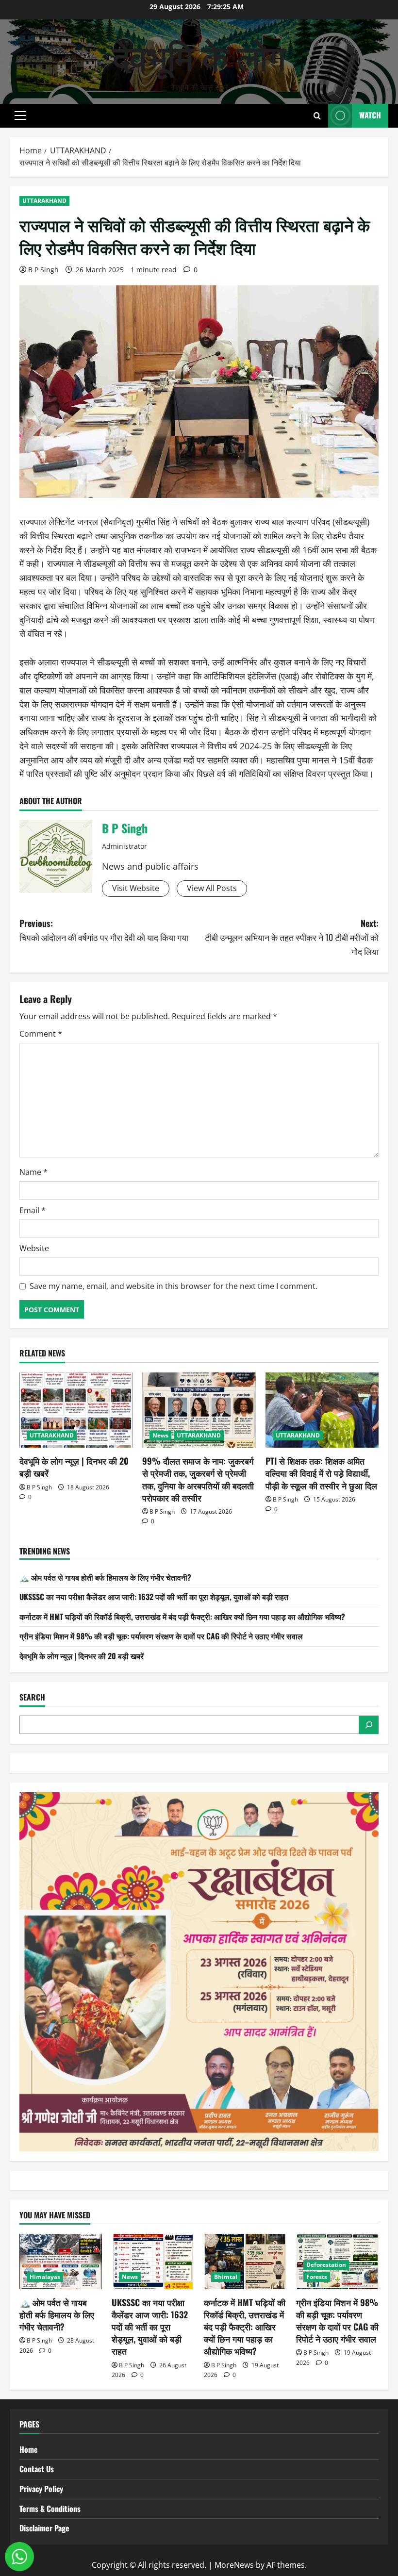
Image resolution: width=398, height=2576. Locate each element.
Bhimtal (226, 2277)
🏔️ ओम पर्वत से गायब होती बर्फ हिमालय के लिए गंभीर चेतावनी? (105, 1577)
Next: (292, 937)
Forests (317, 2277)
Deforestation (326, 2265)
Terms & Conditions (50, 2509)
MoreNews (234, 2565)
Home (29, 2449)
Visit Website (136, 888)
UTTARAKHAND (44, 201)
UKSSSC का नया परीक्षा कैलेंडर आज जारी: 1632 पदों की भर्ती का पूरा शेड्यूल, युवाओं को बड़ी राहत (154, 1597)
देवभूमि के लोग (199, 55)
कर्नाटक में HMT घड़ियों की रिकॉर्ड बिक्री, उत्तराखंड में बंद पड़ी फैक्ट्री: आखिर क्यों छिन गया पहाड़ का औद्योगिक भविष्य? (182, 1617)
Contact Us (37, 2469)
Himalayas (45, 2277)
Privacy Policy (41, 2489)
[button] (20, 116)
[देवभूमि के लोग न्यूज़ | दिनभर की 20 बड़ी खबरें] (76, 1410)
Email (33, 1210)
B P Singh (43, 270)
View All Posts (212, 888)
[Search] (369, 1725)
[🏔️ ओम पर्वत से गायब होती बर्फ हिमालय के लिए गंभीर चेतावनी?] (61, 2261)
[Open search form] (317, 116)
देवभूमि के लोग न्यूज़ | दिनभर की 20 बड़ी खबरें (74, 1467)
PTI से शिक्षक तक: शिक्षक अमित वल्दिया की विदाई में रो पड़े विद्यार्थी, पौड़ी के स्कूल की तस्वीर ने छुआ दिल (321, 1473)
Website (34, 1248)
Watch (370, 115)
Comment (41, 1034)
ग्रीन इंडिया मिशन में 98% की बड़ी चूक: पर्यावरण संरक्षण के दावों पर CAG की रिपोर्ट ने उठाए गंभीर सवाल (161, 1636)
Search (32, 1697)
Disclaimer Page (44, 2528)
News (160, 1435)
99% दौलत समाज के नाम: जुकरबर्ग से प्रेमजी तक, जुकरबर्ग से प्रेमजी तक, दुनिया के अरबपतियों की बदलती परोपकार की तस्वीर (198, 1479)
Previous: (104, 930)
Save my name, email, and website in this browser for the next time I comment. (174, 1286)
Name (33, 1172)
